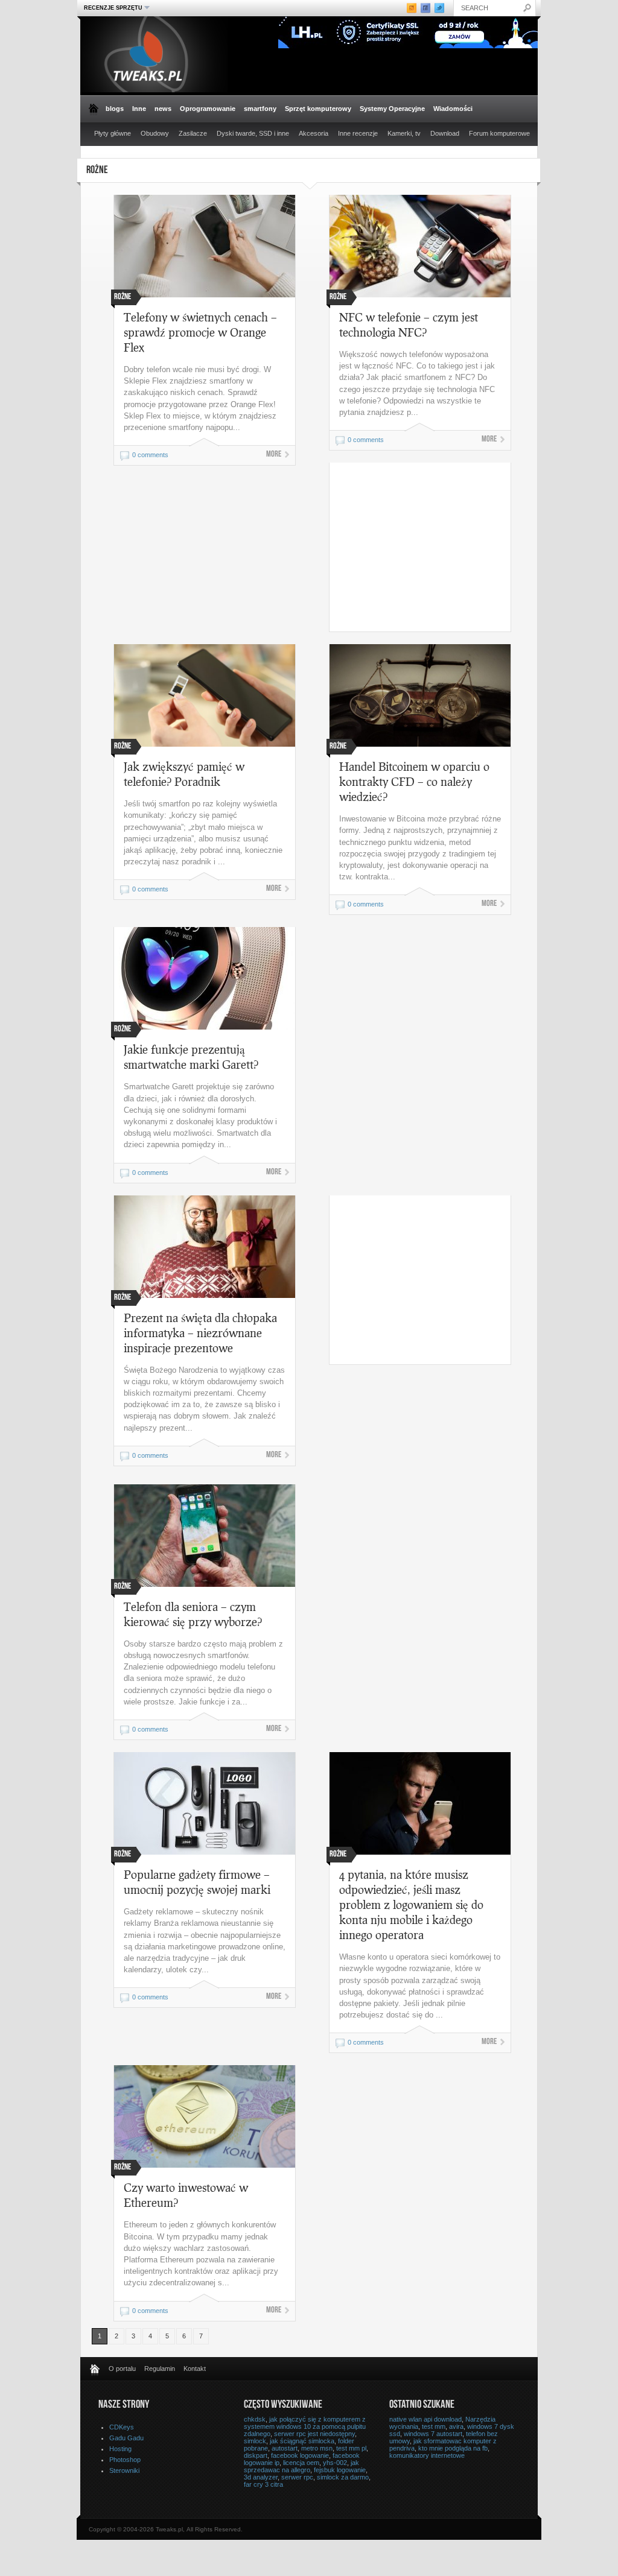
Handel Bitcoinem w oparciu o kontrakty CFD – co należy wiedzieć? (414, 781)
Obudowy (155, 133)
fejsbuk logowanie (340, 2470)
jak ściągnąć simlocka (302, 2441)
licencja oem (301, 2463)
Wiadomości (453, 109)
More (274, 455)
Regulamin (160, 2369)
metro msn (317, 2448)
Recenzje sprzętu (112, 8)
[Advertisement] (431, 547)
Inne (139, 109)
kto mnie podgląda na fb (453, 2448)
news (163, 109)
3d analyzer (261, 2477)
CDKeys (122, 2427)
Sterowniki (124, 2470)
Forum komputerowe (499, 133)
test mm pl (351, 2448)
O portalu (122, 2369)
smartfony (260, 109)
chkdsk (255, 2419)
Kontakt (195, 2369)
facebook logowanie (300, 2455)
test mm (434, 2426)
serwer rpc (297, 2477)
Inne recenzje (358, 133)
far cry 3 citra (263, 2484)
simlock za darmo (343, 2477)
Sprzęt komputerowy (318, 109)
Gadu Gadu (126, 2438)
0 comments (150, 455)
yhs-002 (335, 2463)
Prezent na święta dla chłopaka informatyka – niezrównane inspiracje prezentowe (200, 1333)
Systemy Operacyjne (392, 109)
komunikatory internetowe (427, 2455)
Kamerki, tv (404, 133)
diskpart (256, 2455)
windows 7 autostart (433, 2434)
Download (445, 133)
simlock (255, 2441)
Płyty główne (113, 133)
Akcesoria (314, 133)
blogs (115, 109)
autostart (285, 2448)
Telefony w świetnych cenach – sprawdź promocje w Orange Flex (200, 332)
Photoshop (125, 2460)
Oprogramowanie (208, 109)
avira (456, 2426)
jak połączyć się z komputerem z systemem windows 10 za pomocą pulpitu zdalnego (305, 2426)
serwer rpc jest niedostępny (314, 2434)
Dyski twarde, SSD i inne (253, 133)
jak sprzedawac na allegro (301, 2466)
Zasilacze (193, 133)
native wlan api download (425, 2419)
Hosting (120, 2449)
